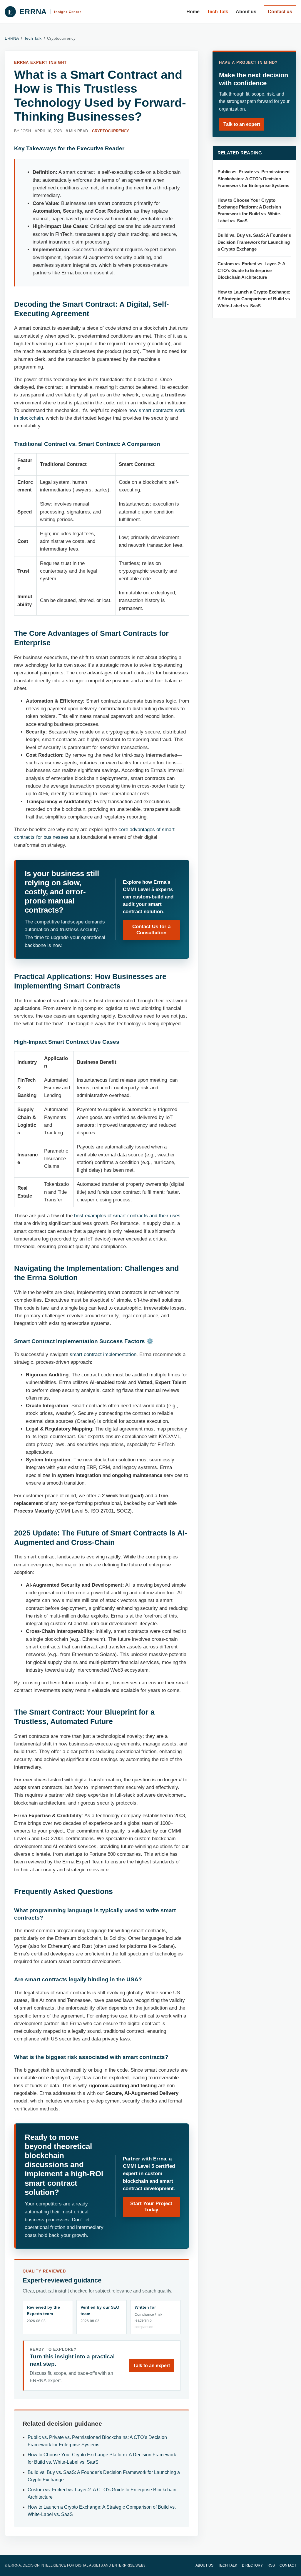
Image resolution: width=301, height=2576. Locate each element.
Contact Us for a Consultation (151, 930)
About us (246, 12)
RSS (271, 2565)
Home (193, 12)
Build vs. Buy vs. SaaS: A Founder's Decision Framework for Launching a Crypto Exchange (254, 242)
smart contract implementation (103, 1354)
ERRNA (12, 38)
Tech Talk (218, 12)
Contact (288, 2565)
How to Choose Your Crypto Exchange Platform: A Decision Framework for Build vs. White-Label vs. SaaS (249, 211)
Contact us (280, 12)
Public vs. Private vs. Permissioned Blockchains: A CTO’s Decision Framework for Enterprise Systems (254, 179)
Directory (252, 2565)
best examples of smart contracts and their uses (127, 1216)
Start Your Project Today (151, 2207)
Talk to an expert (152, 2366)
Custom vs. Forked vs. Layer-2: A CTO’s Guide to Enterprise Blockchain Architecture (251, 271)
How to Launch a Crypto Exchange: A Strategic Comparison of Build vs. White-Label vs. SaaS (254, 299)
